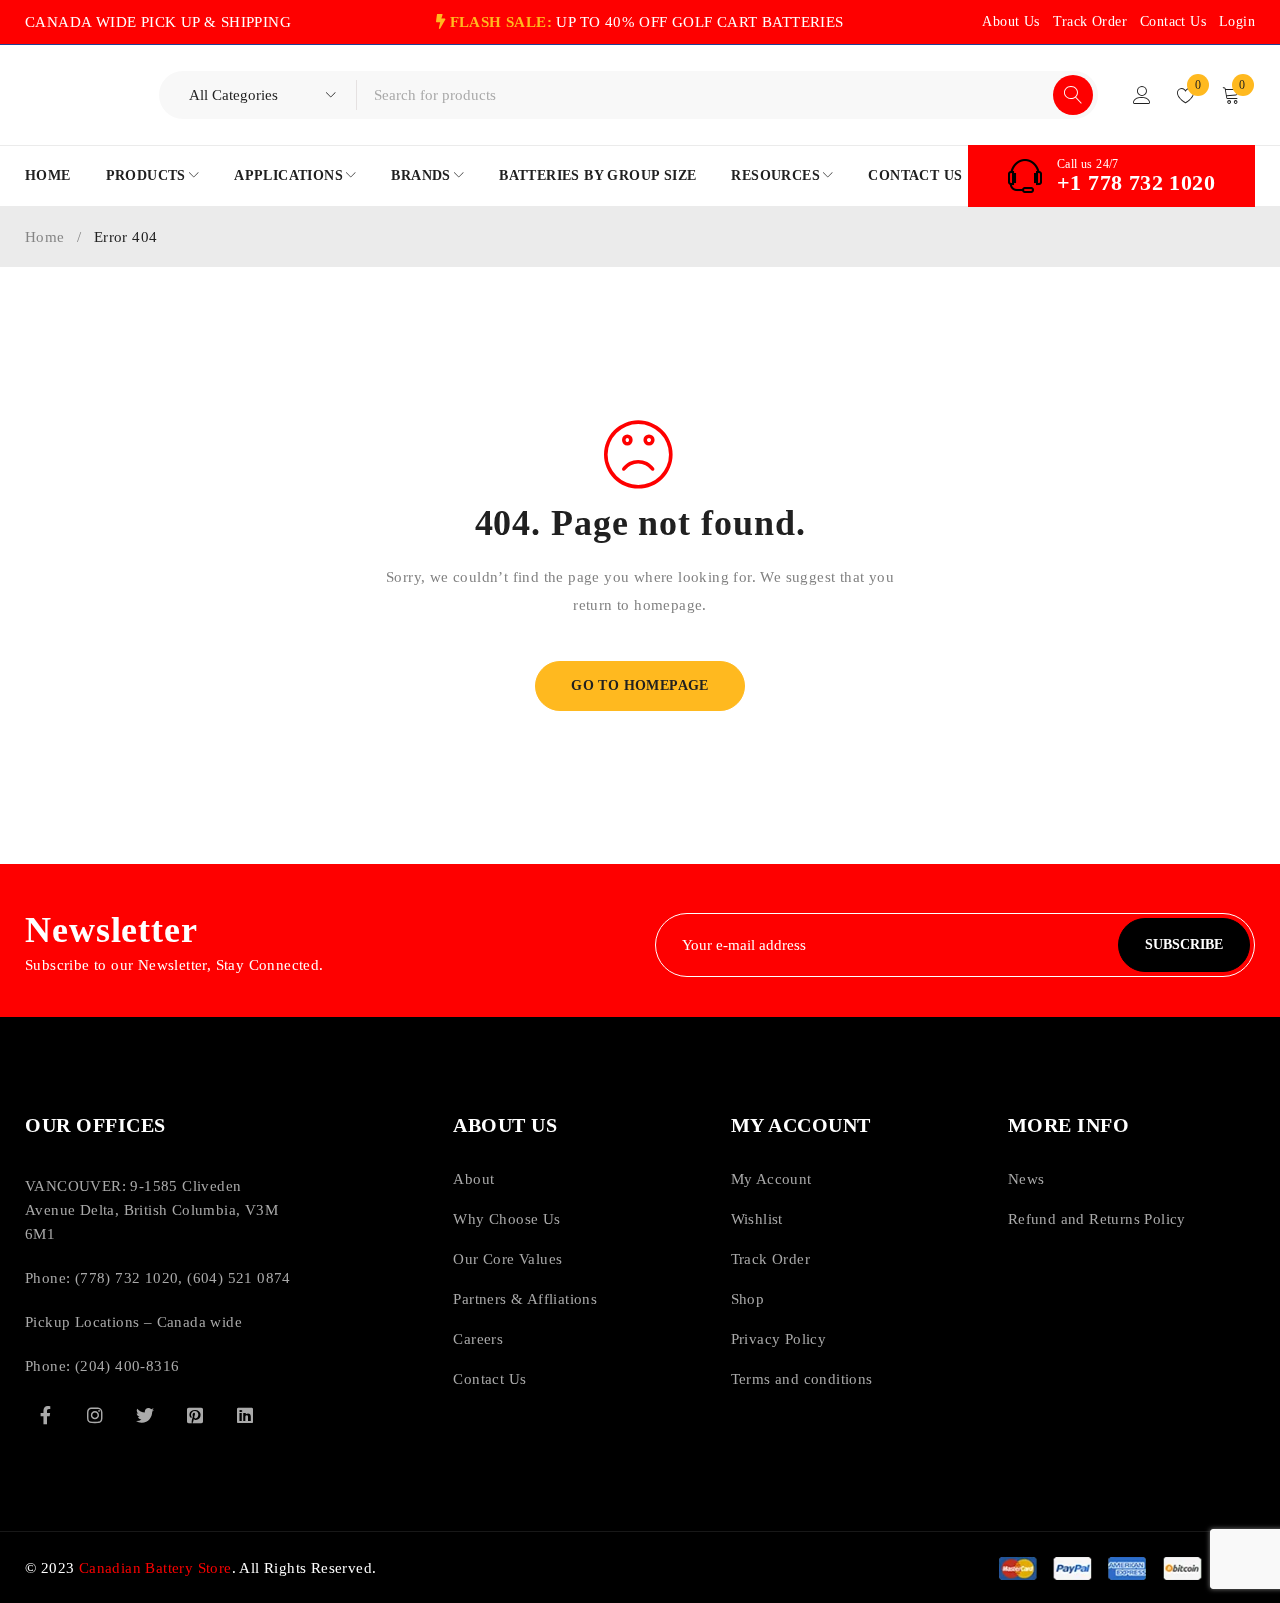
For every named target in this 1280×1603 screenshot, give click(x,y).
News (1026, 1179)
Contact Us (1173, 21)
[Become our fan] (45, 1415)
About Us (1010, 21)
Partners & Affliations (525, 1299)
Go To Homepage (640, 685)
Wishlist (757, 1219)
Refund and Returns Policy (1097, 1219)
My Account (771, 1179)
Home (45, 237)
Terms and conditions (802, 1379)
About (473, 1179)
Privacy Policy (779, 1339)
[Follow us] (145, 1415)
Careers (478, 1339)
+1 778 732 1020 (1136, 183)
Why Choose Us (506, 1219)
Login (1237, 21)
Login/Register (1142, 95)
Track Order (1090, 21)
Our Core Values (507, 1259)
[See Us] (95, 1415)
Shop (748, 1299)
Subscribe (1184, 944)
